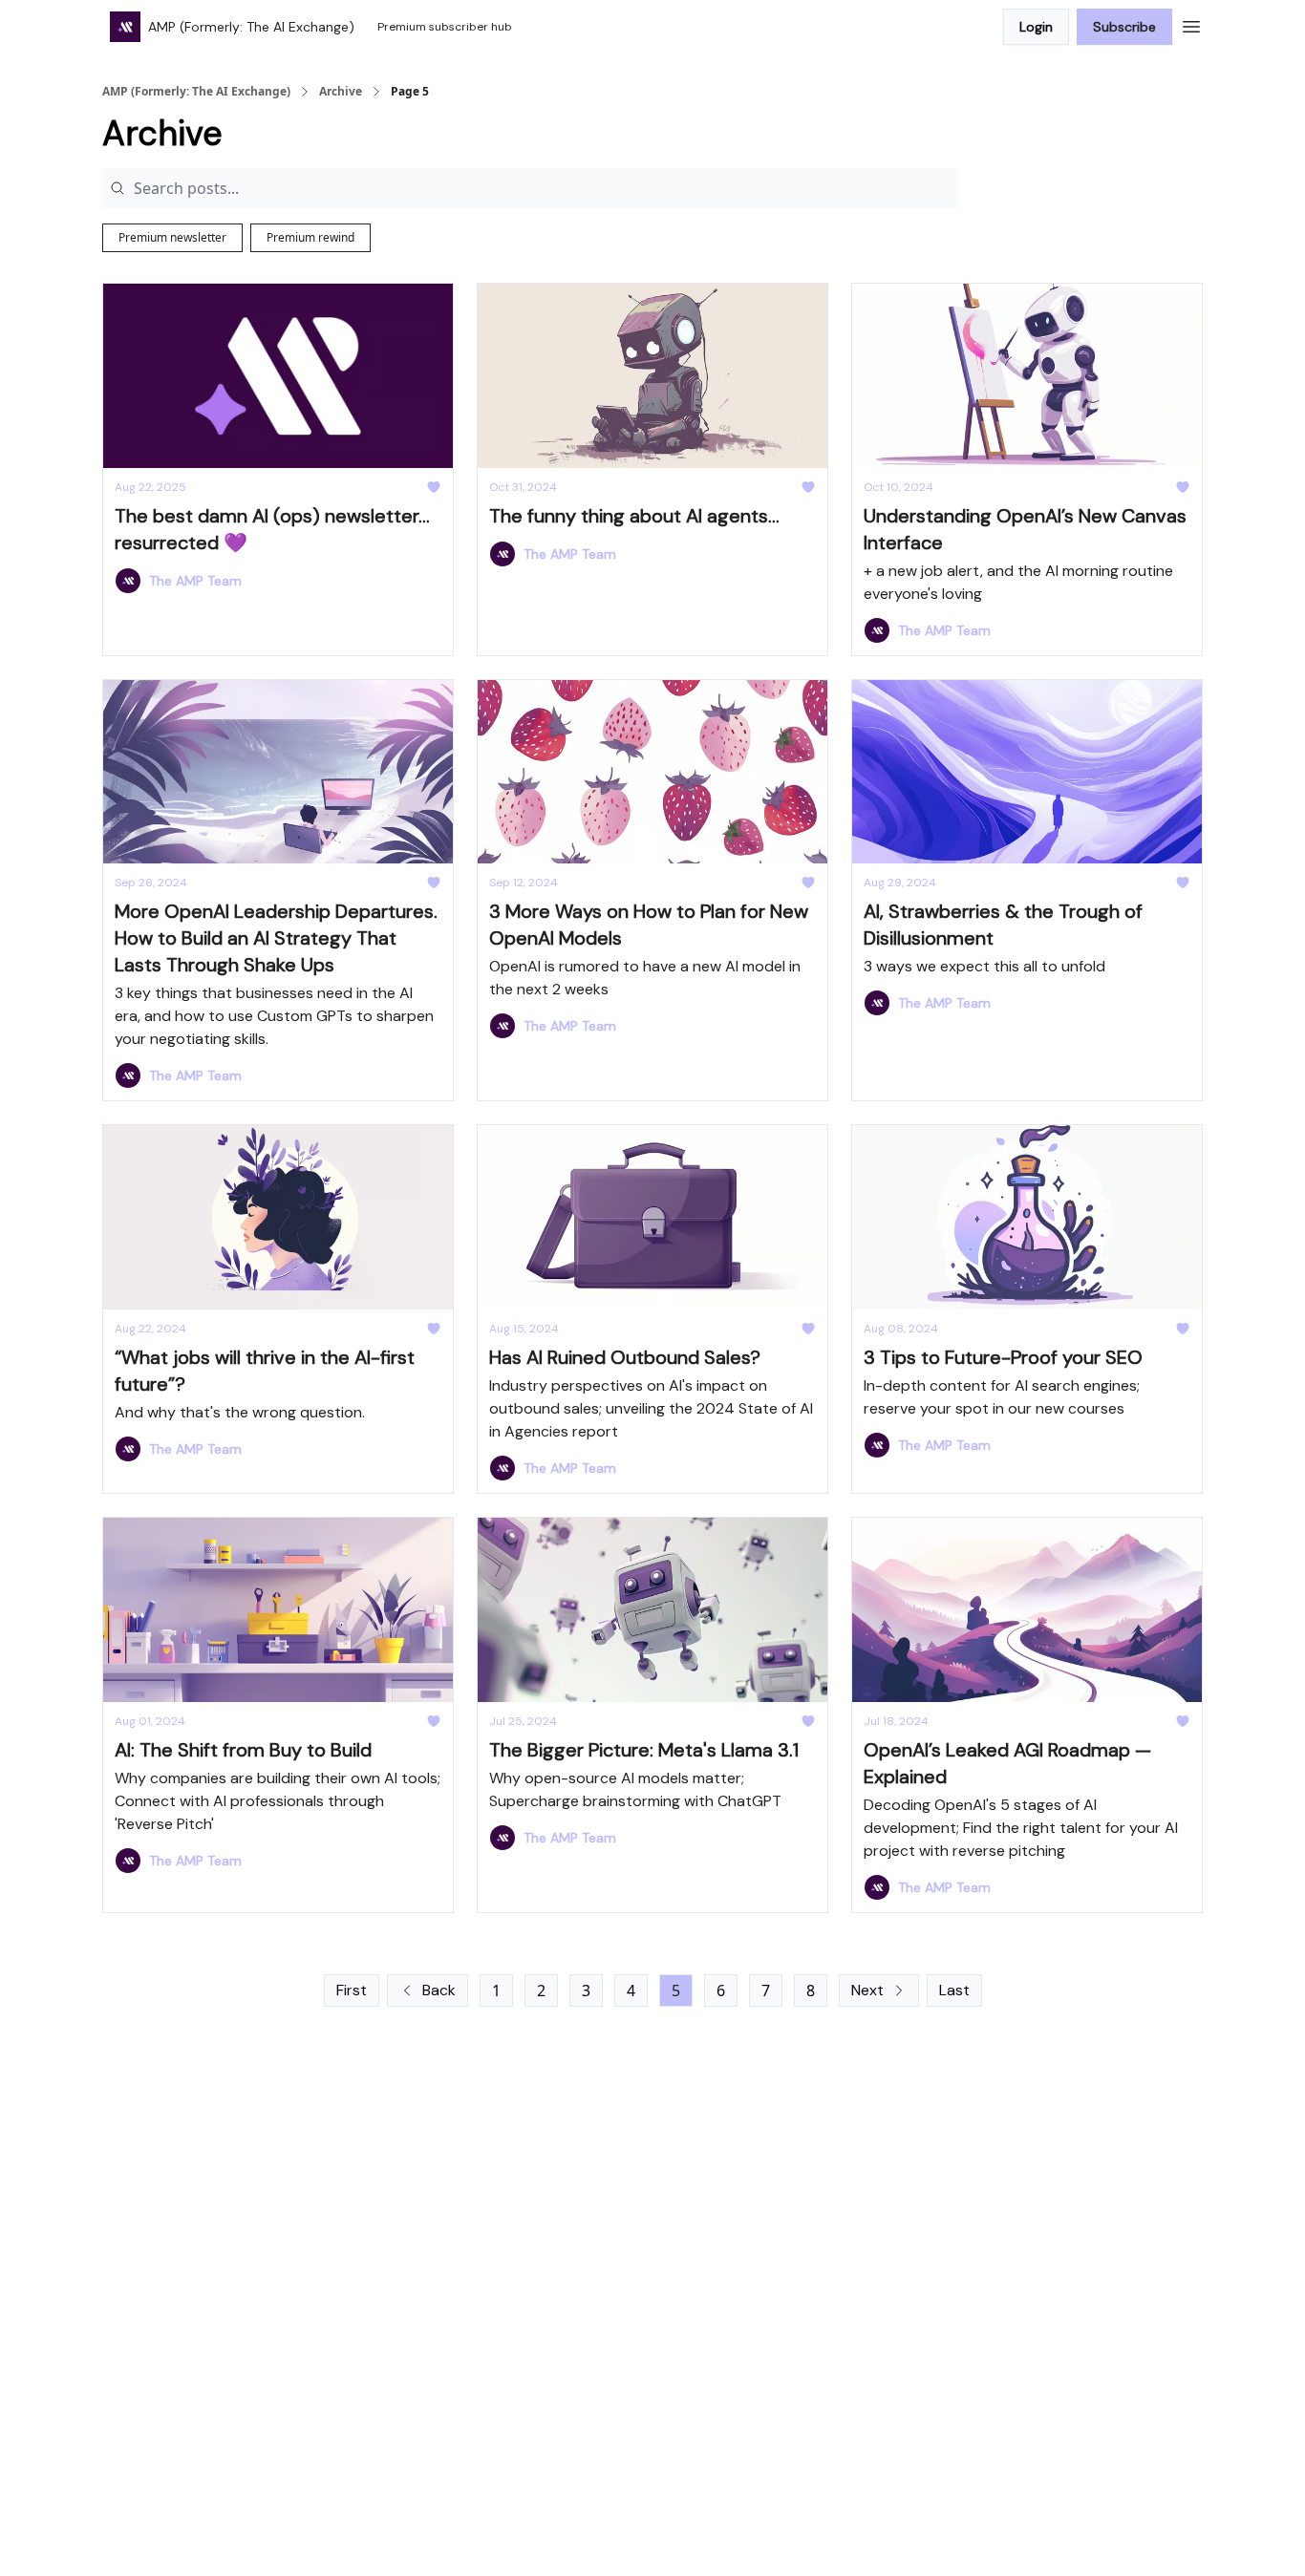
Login (1036, 27)
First (352, 1990)
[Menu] (1191, 24)
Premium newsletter (172, 237)
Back (439, 1990)
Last (954, 1990)
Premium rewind (310, 237)
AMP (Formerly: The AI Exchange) (196, 92)
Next (867, 1990)
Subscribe (1124, 27)
